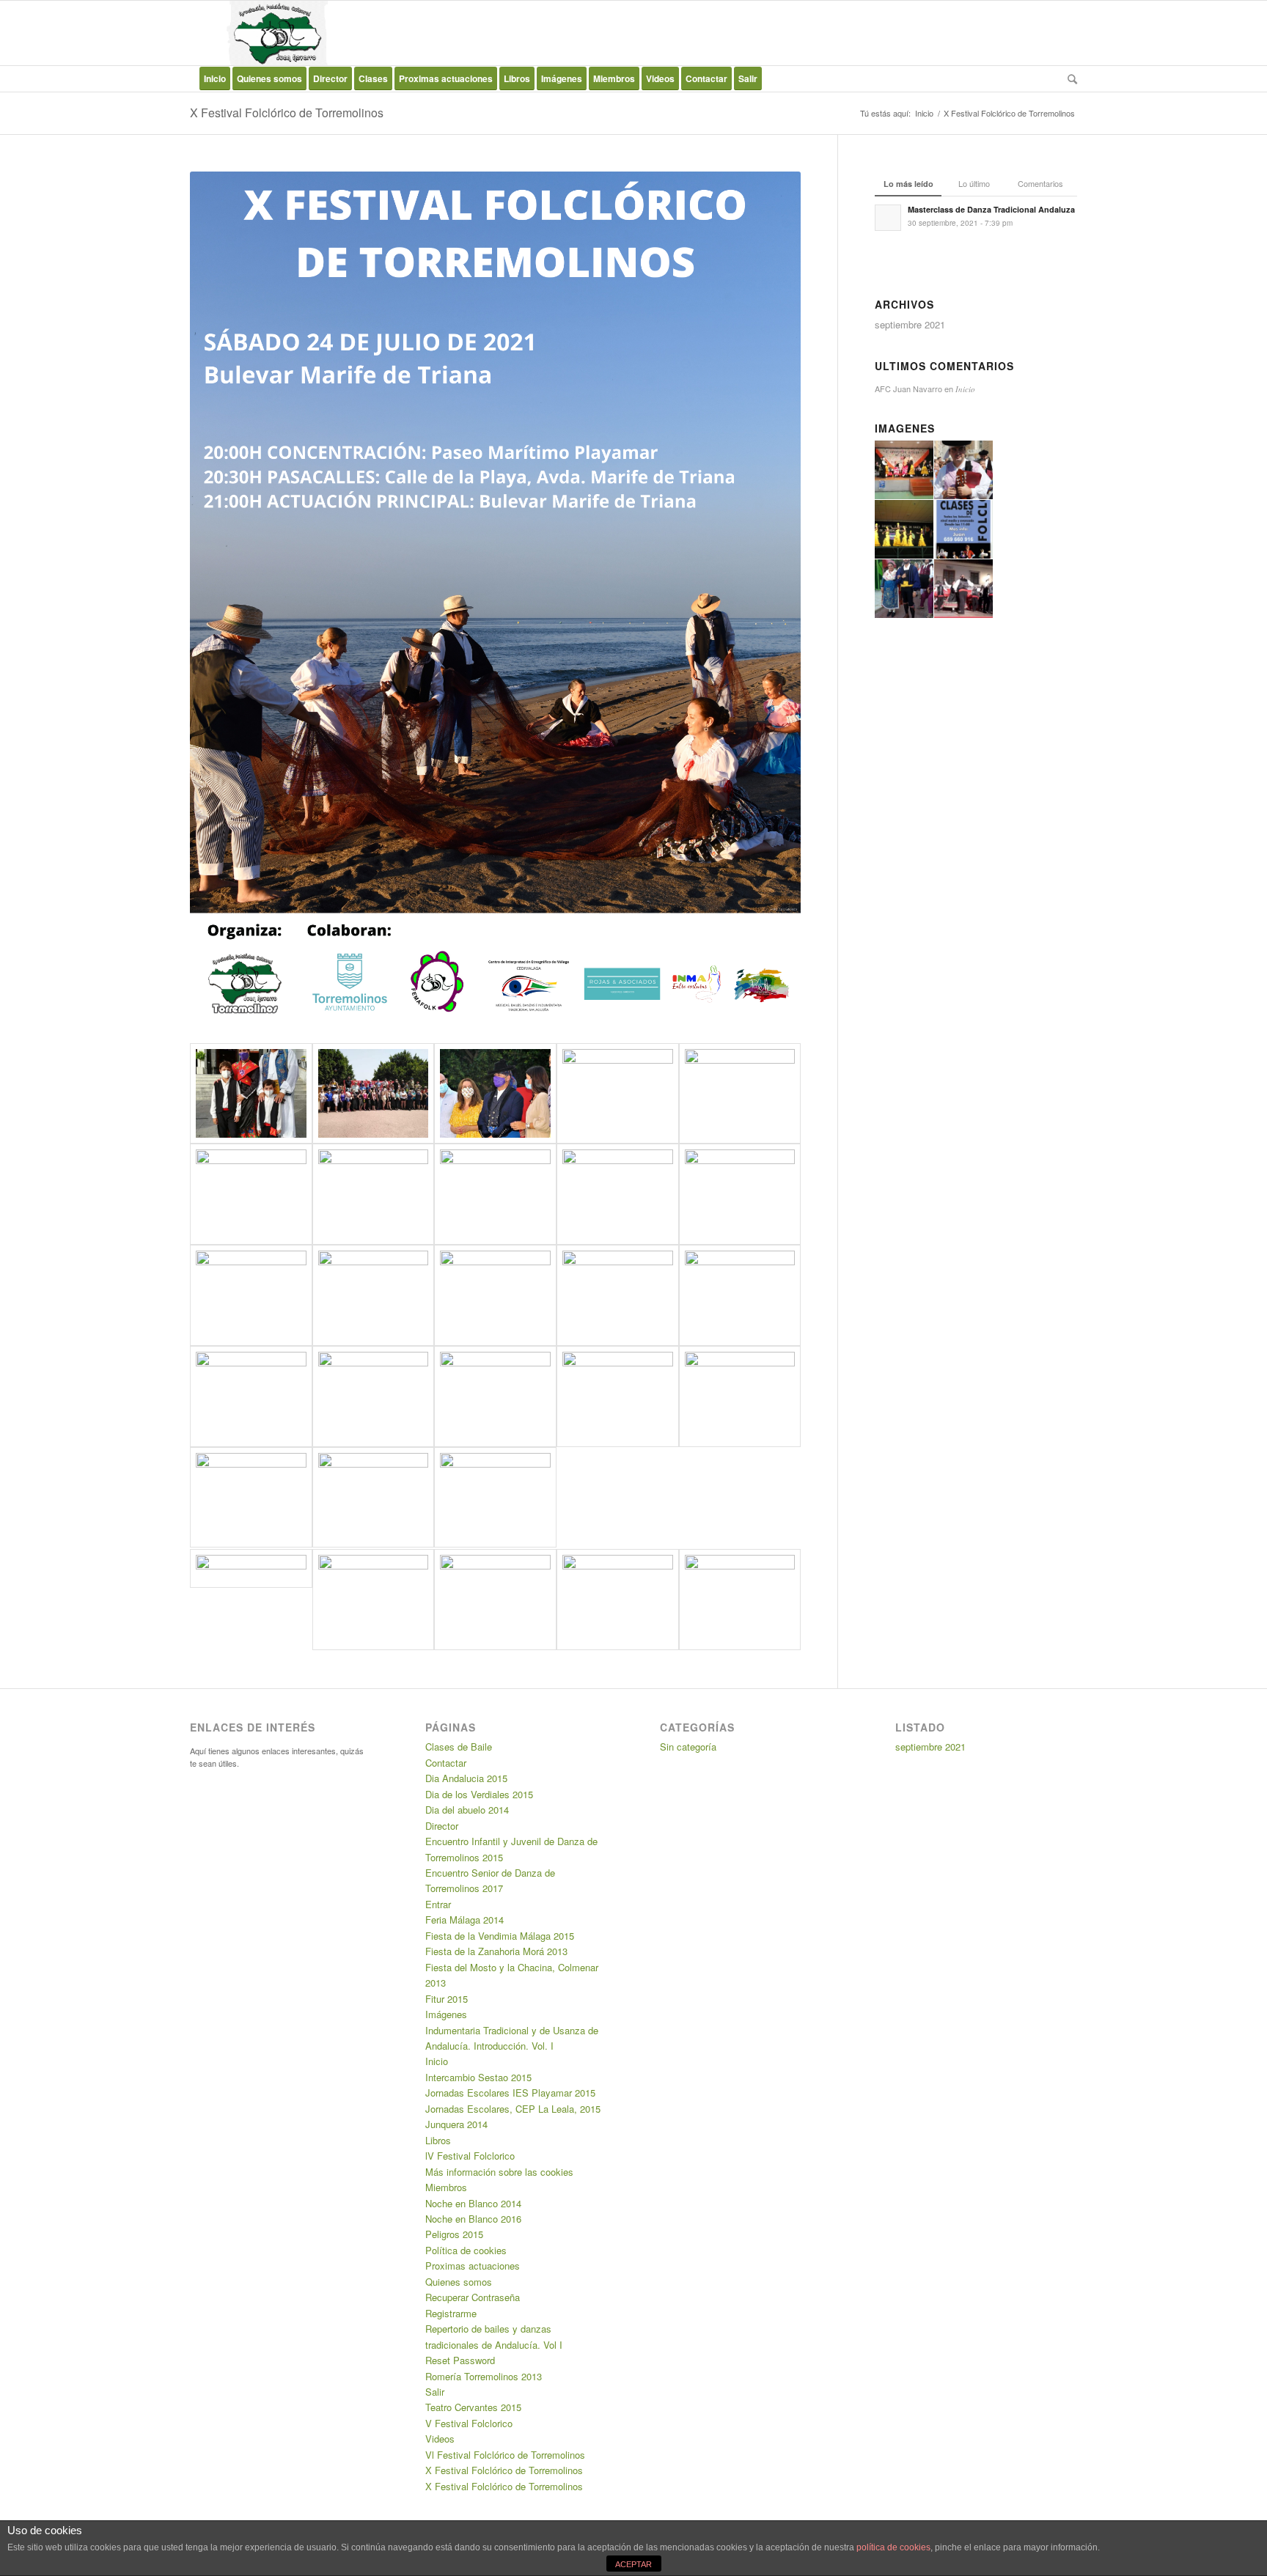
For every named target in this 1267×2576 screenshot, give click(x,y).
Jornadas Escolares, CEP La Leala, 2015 (513, 2109)
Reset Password (460, 2360)
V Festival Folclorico (469, 2423)
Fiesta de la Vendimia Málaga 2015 (500, 1936)
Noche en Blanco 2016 (473, 2219)
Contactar (446, 1763)
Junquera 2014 (456, 2124)
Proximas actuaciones (473, 2266)
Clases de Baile (459, 1747)
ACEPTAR (633, 2564)
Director (442, 1826)
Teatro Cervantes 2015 (473, 2407)
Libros (438, 2140)
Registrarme (451, 2313)
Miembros (446, 2187)
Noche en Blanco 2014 (473, 2203)
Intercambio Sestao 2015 (478, 2077)
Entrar (438, 1904)
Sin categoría (688, 1747)
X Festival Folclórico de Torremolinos (287, 113)
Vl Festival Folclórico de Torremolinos (505, 2455)
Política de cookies (466, 2250)
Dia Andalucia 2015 (466, 1778)
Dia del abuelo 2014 (467, 1810)
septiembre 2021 (910, 324)
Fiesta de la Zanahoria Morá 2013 (496, 1951)
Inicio (924, 113)
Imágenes (446, 2014)
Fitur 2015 (447, 1999)
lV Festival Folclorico (470, 2156)
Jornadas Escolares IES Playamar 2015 (510, 2093)
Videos (440, 2439)
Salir (435, 2392)
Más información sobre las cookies (499, 2172)
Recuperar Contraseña (473, 2297)
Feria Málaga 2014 (464, 1920)
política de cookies (893, 2547)
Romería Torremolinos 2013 (484, 2376)
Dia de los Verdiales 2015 (479, 1794)
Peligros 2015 (454, 2234)
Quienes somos (459, 2282)
